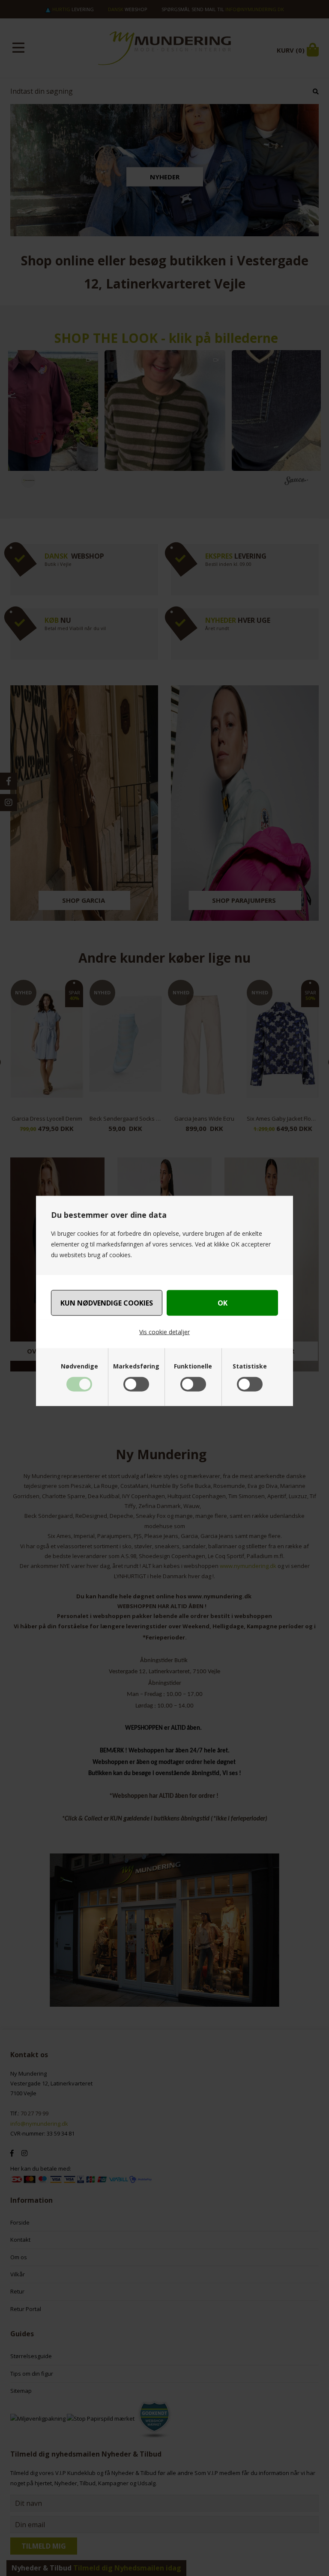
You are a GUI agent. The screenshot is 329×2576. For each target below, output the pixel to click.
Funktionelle (193, 1366)
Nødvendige (79, 1366)
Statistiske (250, 1366)
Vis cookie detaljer (164, 1332)
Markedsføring (136, 1366)
